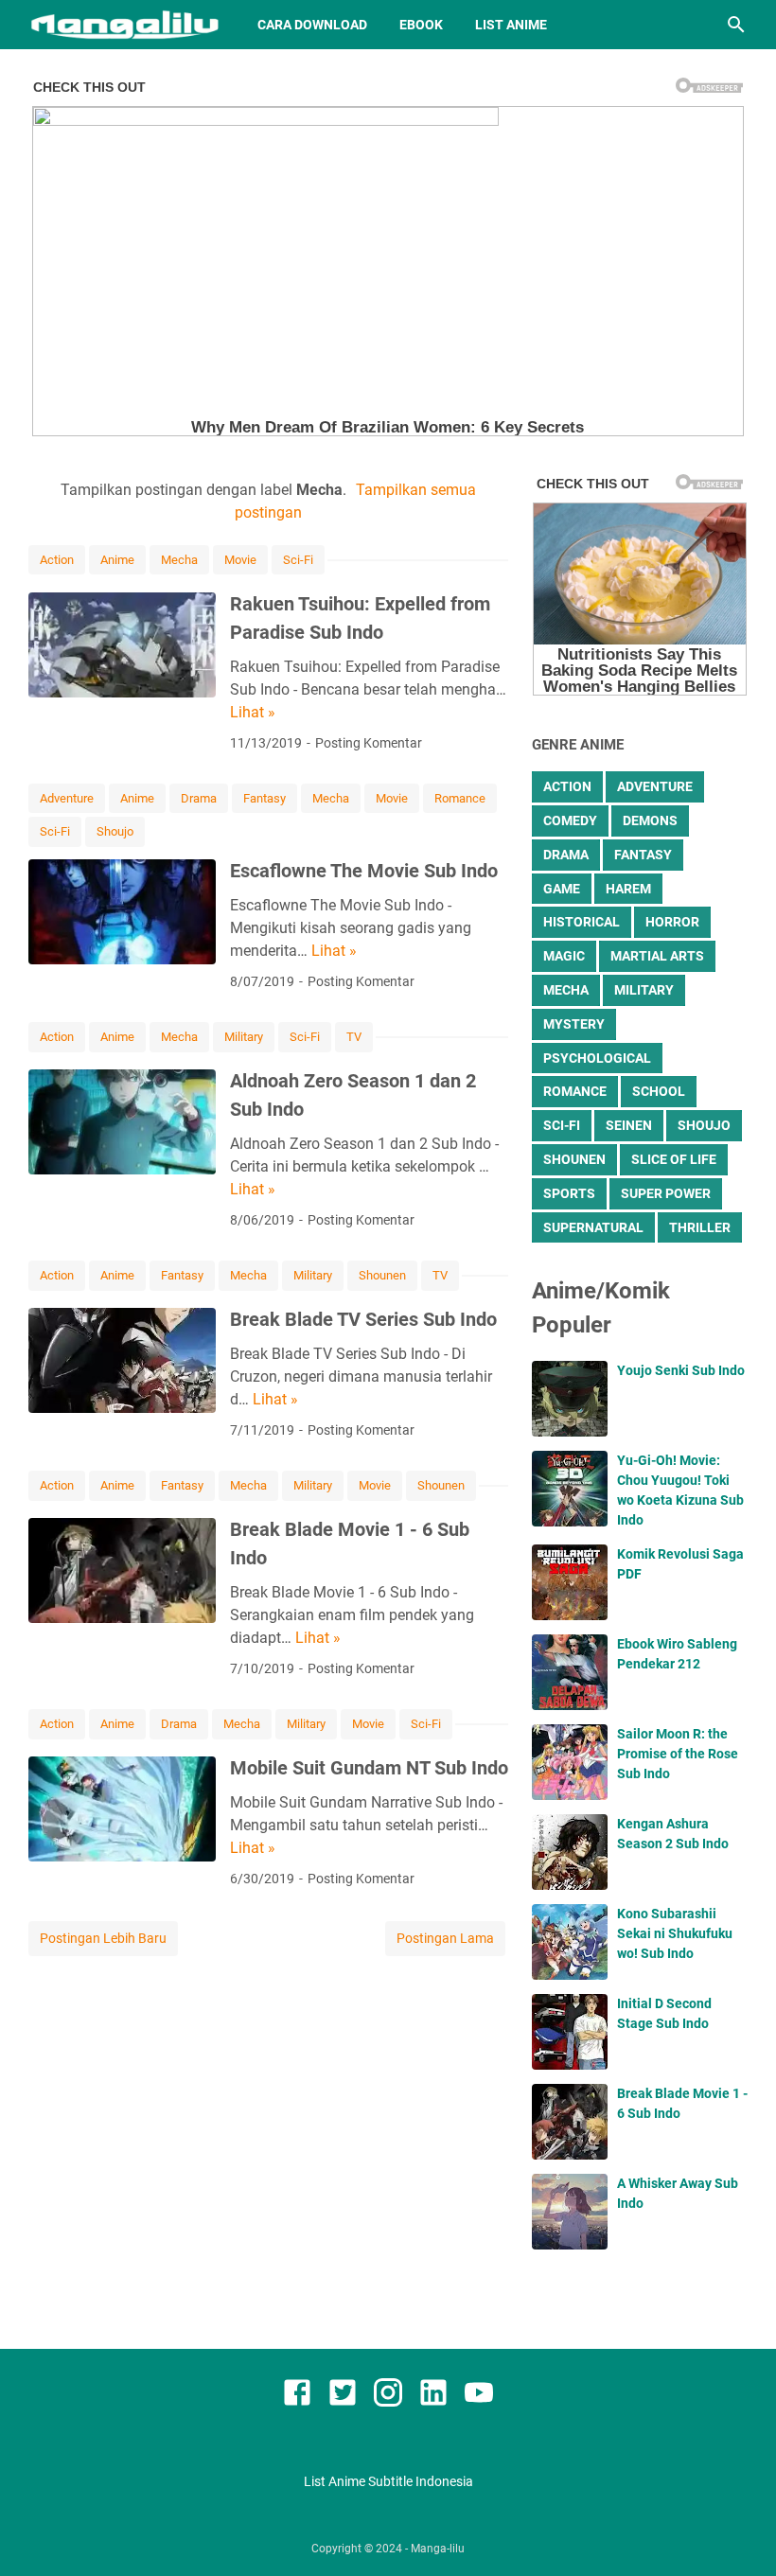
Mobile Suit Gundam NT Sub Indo (369, 1768)
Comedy (570, 820)
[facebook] (297, 2396)
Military (244, 1037)
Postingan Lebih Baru (103, 1938)
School (659, 1091)
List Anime (511, 25)
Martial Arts (657, 956)
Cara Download (312, 25)
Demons (650, 820)
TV (354, 1037)
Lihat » (253, 712)
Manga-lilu (438, 2549)
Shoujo (115, 831)
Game (562, 889)
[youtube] (479, 2396)
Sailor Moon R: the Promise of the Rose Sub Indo (678, 1754)
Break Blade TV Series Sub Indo (363, 1319)
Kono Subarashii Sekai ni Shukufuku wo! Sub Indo (675, 1933)
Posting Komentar (369, 743)
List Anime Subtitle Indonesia (388, 2481)
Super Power (666, 1193)
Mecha (179, 560)
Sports (569, 1193)
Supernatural (593, 1227)
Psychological (597, 1058)
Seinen (629, 1125)
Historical (582, 922)
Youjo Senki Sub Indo (681, 1370)
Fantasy (265, 798)
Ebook (421, 25)
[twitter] (343, 2396)
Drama (199, 798)
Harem (628, 889)
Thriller (700, 1227)
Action (57, 560)
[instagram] (388, 2396)
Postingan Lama (445, 1938)
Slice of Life (674, 1159)
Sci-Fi (298, 560)
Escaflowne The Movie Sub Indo (364, 871)
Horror (672, 922)
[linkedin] (433, 2396)
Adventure (67, 798)
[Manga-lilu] (125, 25)
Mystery (574, 1024)
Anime (117, 560)
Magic (564, 956)
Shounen (382, 1275)
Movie (240, 560)
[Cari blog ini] (736, 25)
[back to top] (738, 2533)
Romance (460, 798)
